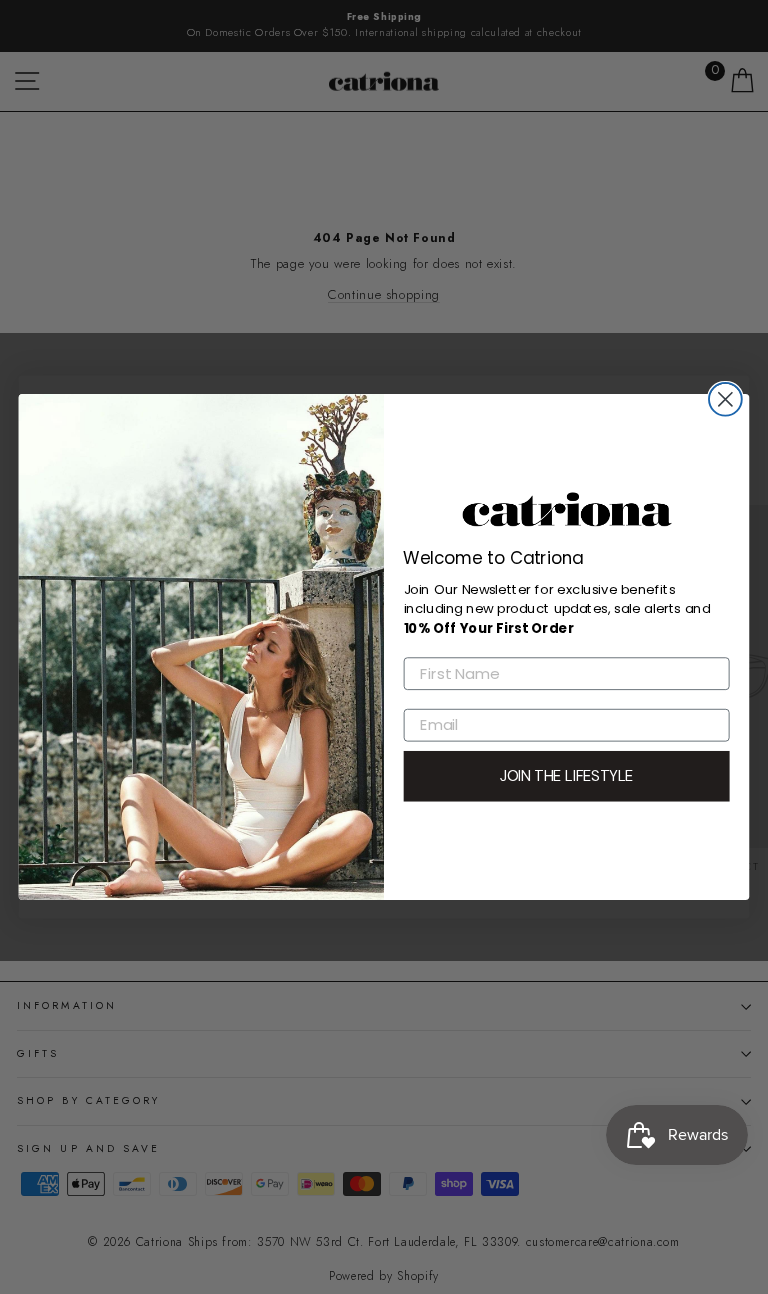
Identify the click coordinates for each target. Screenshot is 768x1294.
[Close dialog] (725, 399)
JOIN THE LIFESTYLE (567, 776)
